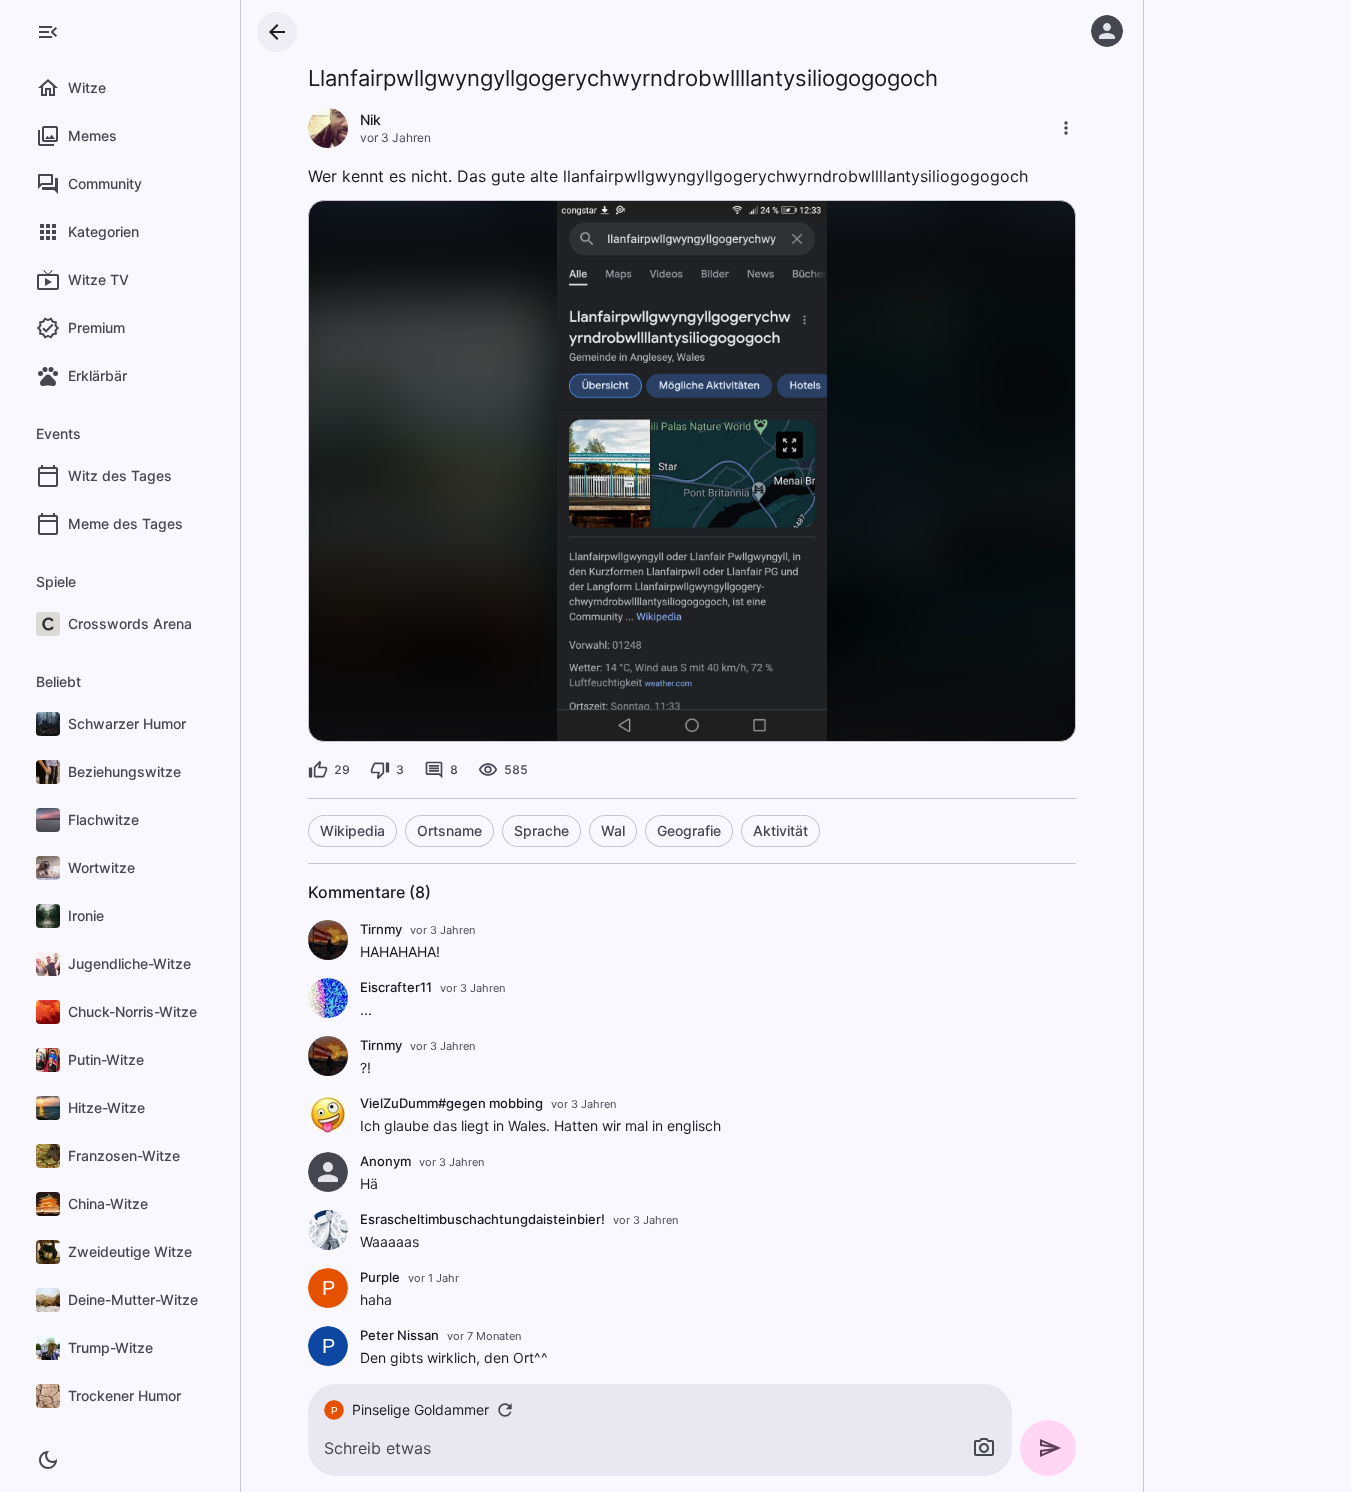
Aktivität (780, 830)
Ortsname (449, 830)
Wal (613, 830)
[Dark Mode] (48, 1460)
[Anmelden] (1107, 31)
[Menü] (48, 32)
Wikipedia (352, 830)
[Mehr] (1066, 128)
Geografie (689, 830)
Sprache (541, 830)
